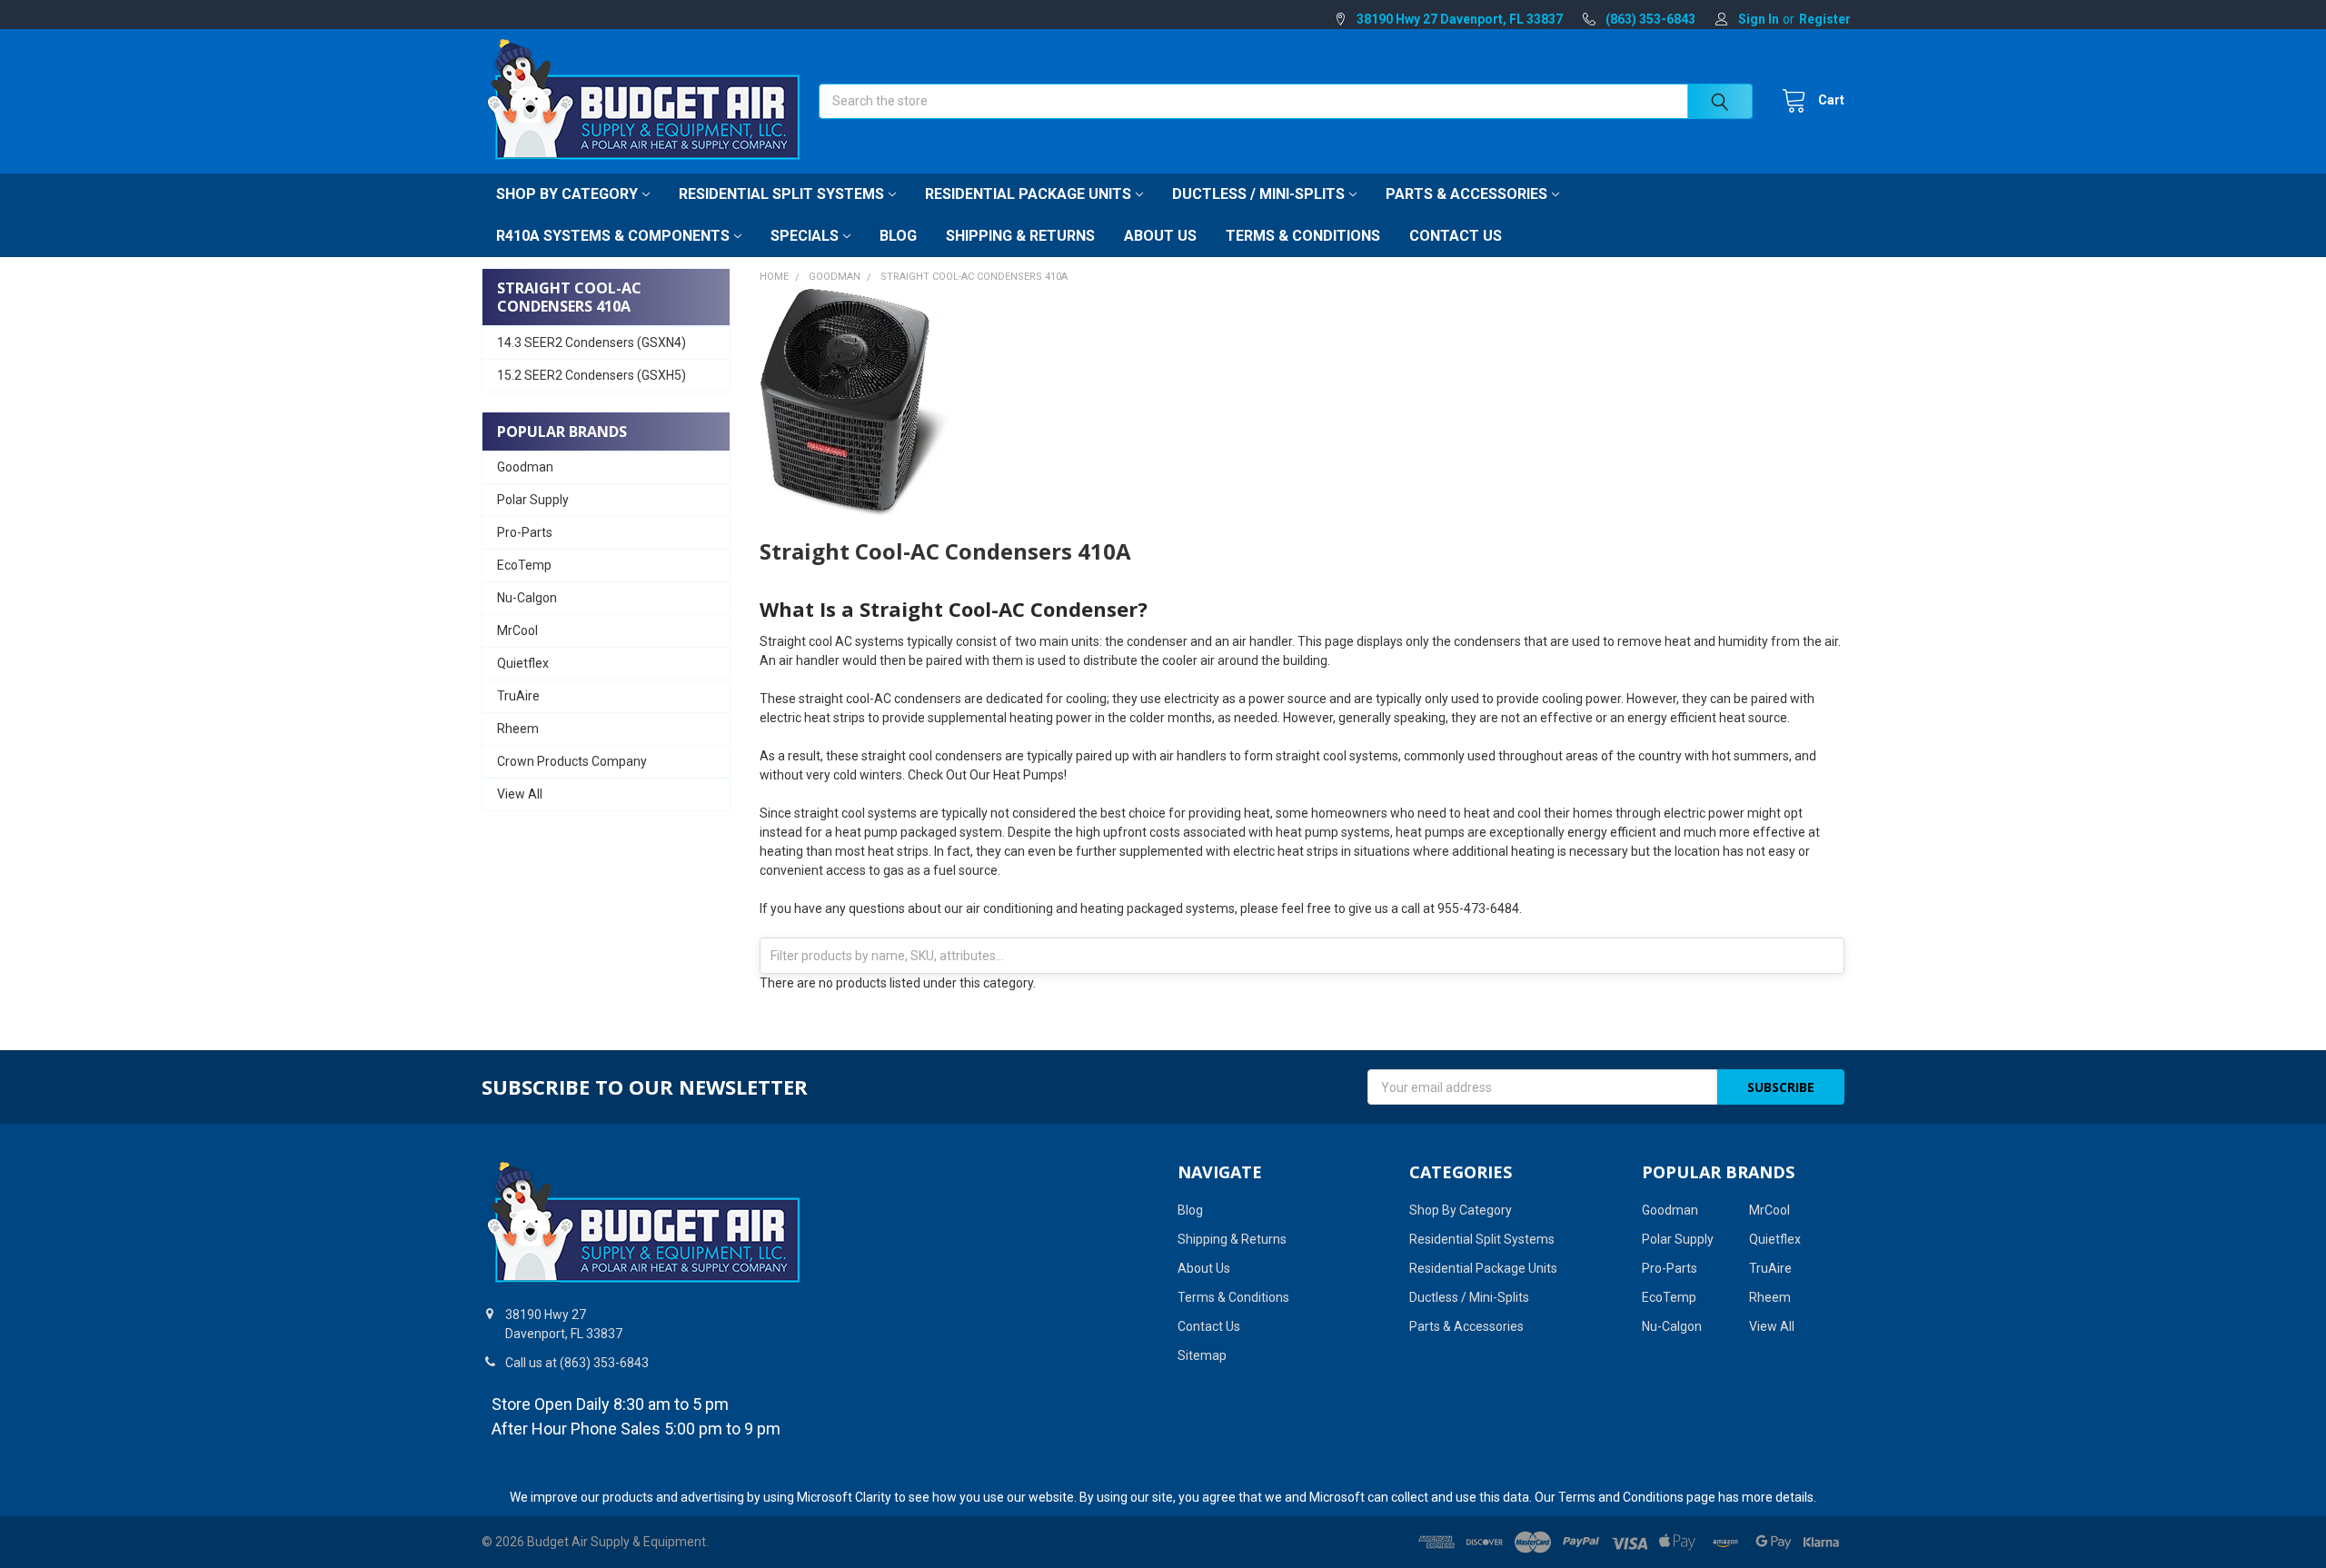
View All (520, 794)
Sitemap (1202, 1355)
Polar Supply (533, 500)
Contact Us (1456, 236)
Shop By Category (567, 194)
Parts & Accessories (1466, 194)
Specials (805, 236)
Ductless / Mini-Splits (1258, 194)
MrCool (517, 630)
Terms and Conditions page (1637, 1497)
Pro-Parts (525, 532)
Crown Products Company (572, 761)
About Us (1160, 236)
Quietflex (523, 663)
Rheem (518, 729)
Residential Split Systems (781, 194)
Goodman (525, 467)
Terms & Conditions (1303, 236)
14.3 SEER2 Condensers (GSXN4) (591, 342)
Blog (898, 236)
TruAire (518, 696)
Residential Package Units (1028, 194)
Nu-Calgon (527, 598)
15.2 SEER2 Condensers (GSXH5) (591, 375)
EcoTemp (524, 565)
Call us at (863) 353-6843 (577, 1363)
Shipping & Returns (1020, 236)
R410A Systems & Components (613, 236)
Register (1825, 19)
